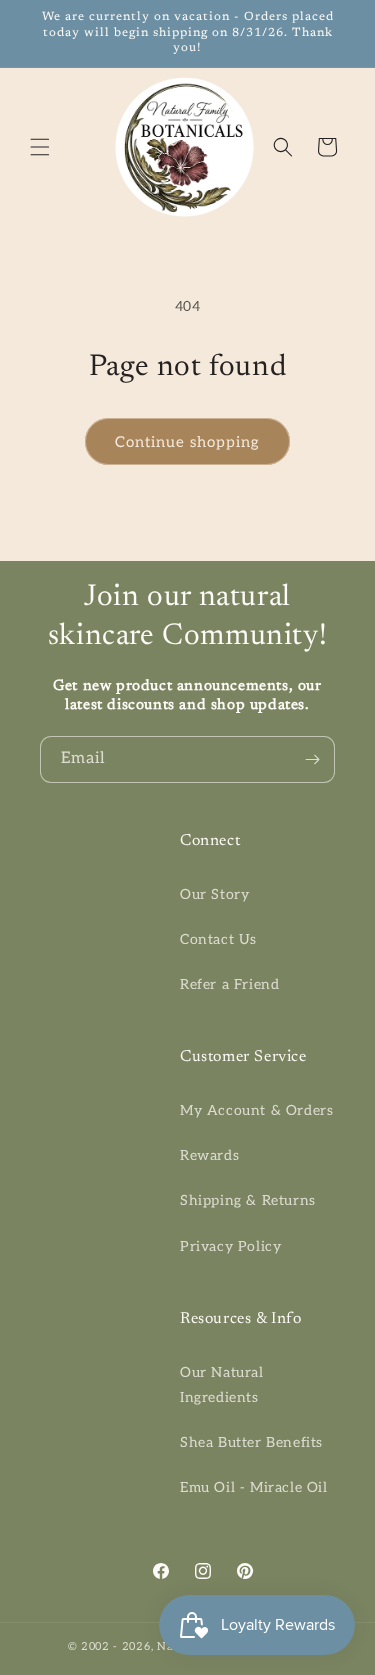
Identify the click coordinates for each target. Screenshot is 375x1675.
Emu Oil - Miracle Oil (254, 1487)
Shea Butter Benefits (251, 1442)
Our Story (214, 894)
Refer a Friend (229, 984)
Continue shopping (187, 442)
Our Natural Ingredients (222, 1385)
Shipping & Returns (248, 1200)
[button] (40, 147)
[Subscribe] (312, 759)
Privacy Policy (230, 1246)
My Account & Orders (256, 1110)
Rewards (209, 1155)
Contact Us (218, 939)
